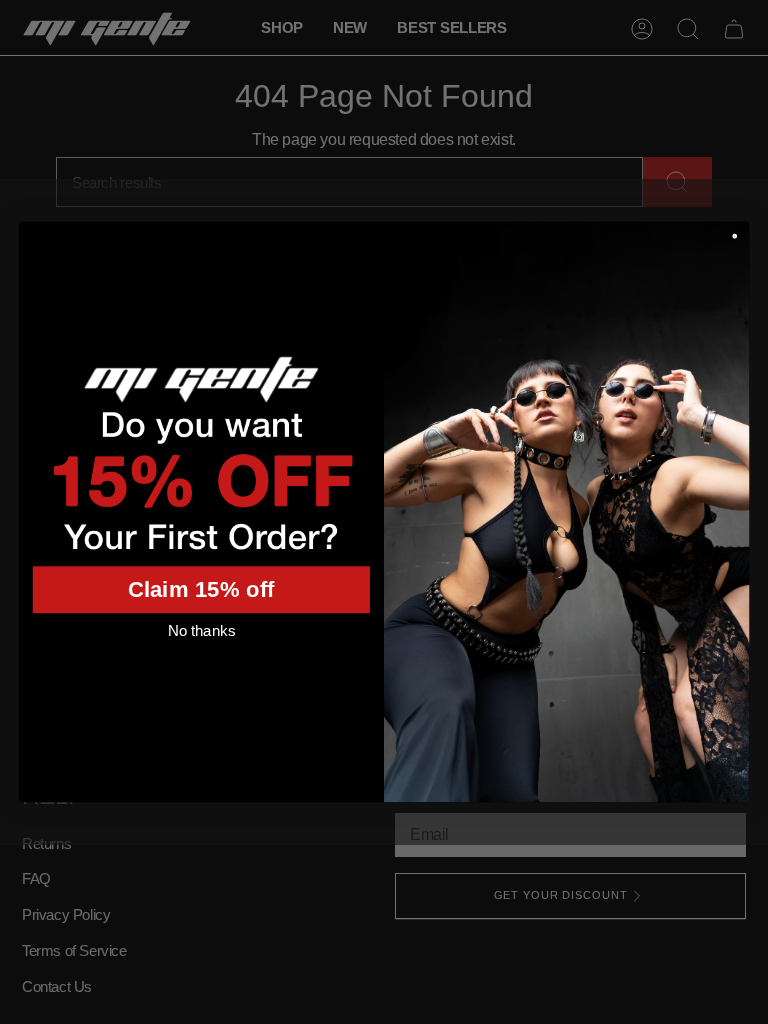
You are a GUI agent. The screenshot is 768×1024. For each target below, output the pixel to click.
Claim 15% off (201, 589)
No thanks (201, 631)
